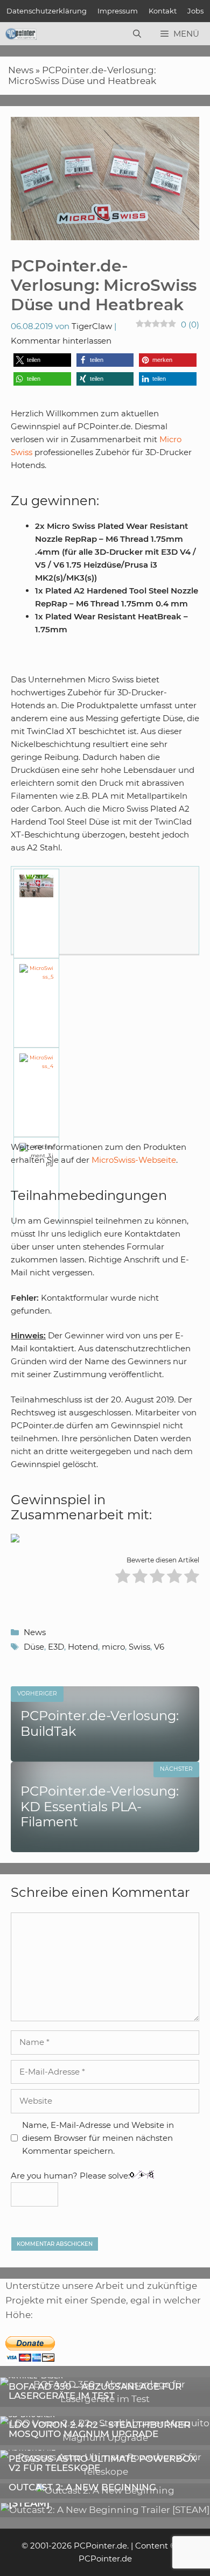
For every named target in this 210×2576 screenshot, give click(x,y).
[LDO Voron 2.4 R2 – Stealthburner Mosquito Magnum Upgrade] (105, 2438)
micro (113, 1647)
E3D (56, 1647)
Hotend (83, 1647)
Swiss (139, 1647)
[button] (42, 360)
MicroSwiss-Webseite (134, 1160)
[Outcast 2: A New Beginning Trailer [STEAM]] (105, 2510)
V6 (159, 1647)
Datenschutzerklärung (47, 11)
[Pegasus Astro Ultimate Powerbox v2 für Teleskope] (105, 2472)
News (21, 70)
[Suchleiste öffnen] (137, 34)
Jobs (195, 11)
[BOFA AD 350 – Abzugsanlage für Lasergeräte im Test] (105, 2399)
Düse (34, 1647)
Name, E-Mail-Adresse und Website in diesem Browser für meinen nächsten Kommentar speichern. (98, 2138)
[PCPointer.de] (21, 34)
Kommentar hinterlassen (61, 341)
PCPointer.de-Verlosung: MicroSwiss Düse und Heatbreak (82, 75)
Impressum (118, 11)
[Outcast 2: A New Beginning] (105, 2490)
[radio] (123, 1578)
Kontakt (163, 11)
